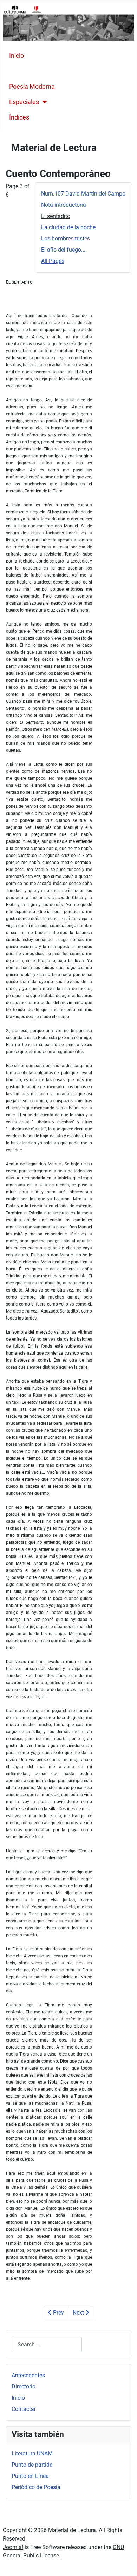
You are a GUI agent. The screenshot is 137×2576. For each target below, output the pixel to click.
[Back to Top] (125, 2563)
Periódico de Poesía (36, 2487)
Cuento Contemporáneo (43, 71)
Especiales (24, 102)
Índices (19, 117)
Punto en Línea (30, 2476)
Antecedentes (28, 2375)
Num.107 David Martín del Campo (83, 194)
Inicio (17, 56)
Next (79, 2313)
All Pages (53, 261)
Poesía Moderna (32, 87)
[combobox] (47, 2345)
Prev (58, 2313)
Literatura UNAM (32, 2454)
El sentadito (56, 216)
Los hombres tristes (66, 238)
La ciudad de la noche (68, 227)
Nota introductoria (64, 205)
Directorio (24, 2387)
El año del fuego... (63, 250)
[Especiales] (43, 102)
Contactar (24, 2409)
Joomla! (13, 2547)
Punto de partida (32, 2465)
